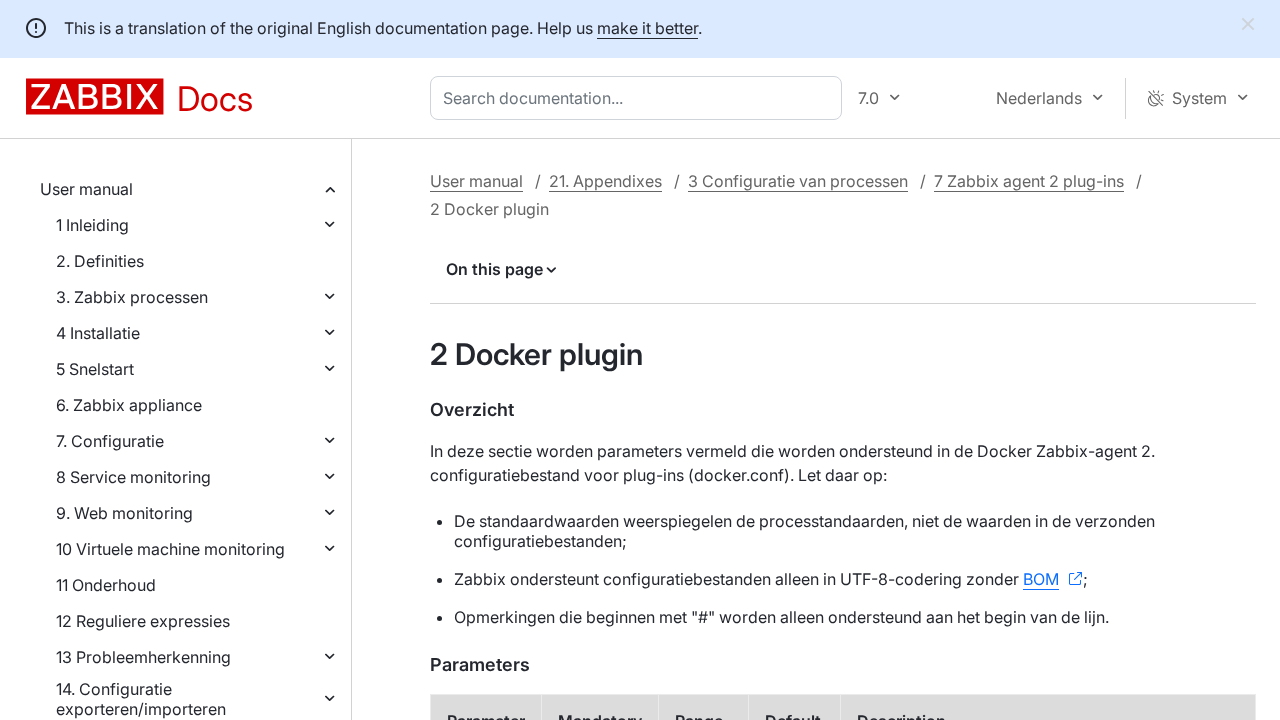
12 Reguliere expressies (143, 621)
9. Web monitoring (124, 513)
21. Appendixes (605, 181)
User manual (86, 189)
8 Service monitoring (133, 477)
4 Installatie (98, 333)
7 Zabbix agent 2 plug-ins (1029, 181)
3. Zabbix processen (132, 297)
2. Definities (100, 261)
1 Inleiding (92, 225)
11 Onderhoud (106, 585)
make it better (647, 28)
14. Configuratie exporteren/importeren (141, 699)
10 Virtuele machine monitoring (170, 549)
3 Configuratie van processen (798, 181)
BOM (1041, 579)
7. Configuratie (110, 441)
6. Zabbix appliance (129, 405)
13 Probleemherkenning (143, 657)
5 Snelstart (95, 369)
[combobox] (640, 98)
